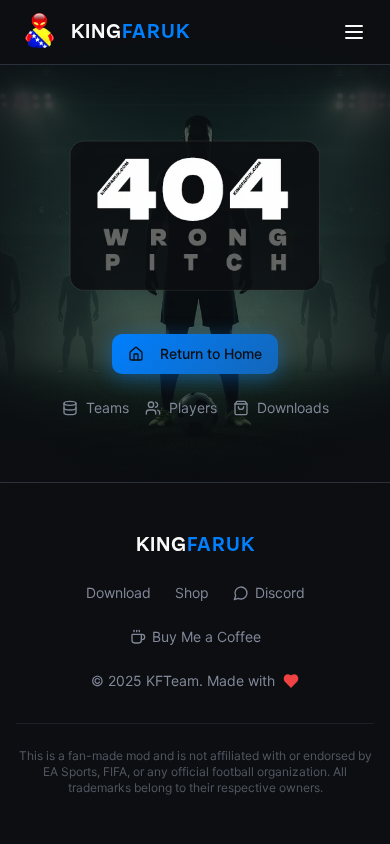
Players (193, 407)
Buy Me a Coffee (206, 636)
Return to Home (211, 353)
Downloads (293, 407)
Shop (192, 592)
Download (118, 592)
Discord (280, 592)
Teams (107, 407)
